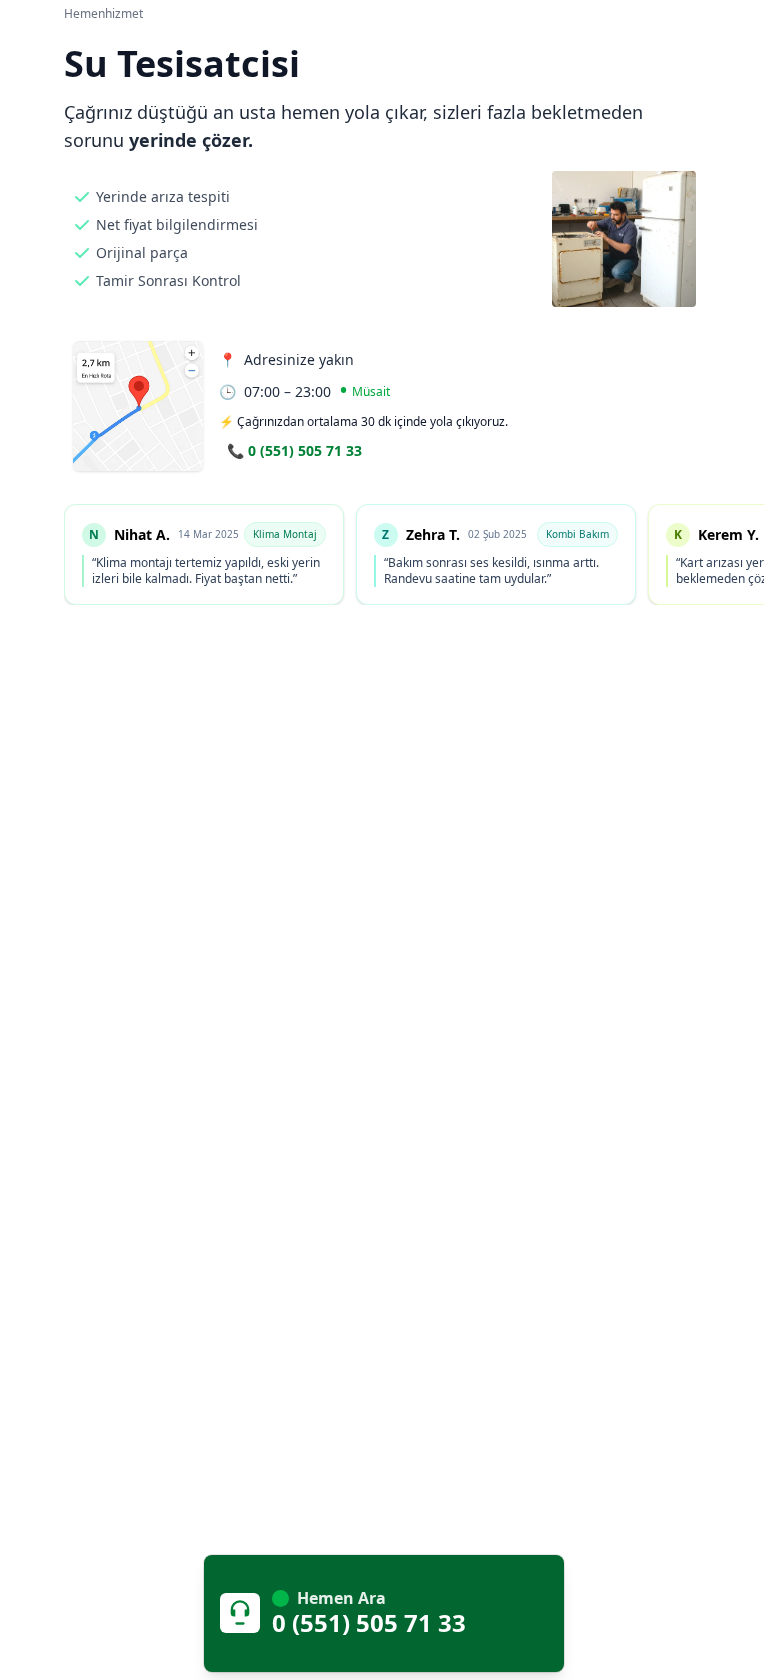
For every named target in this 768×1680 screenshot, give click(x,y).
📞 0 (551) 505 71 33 (294, 450)
